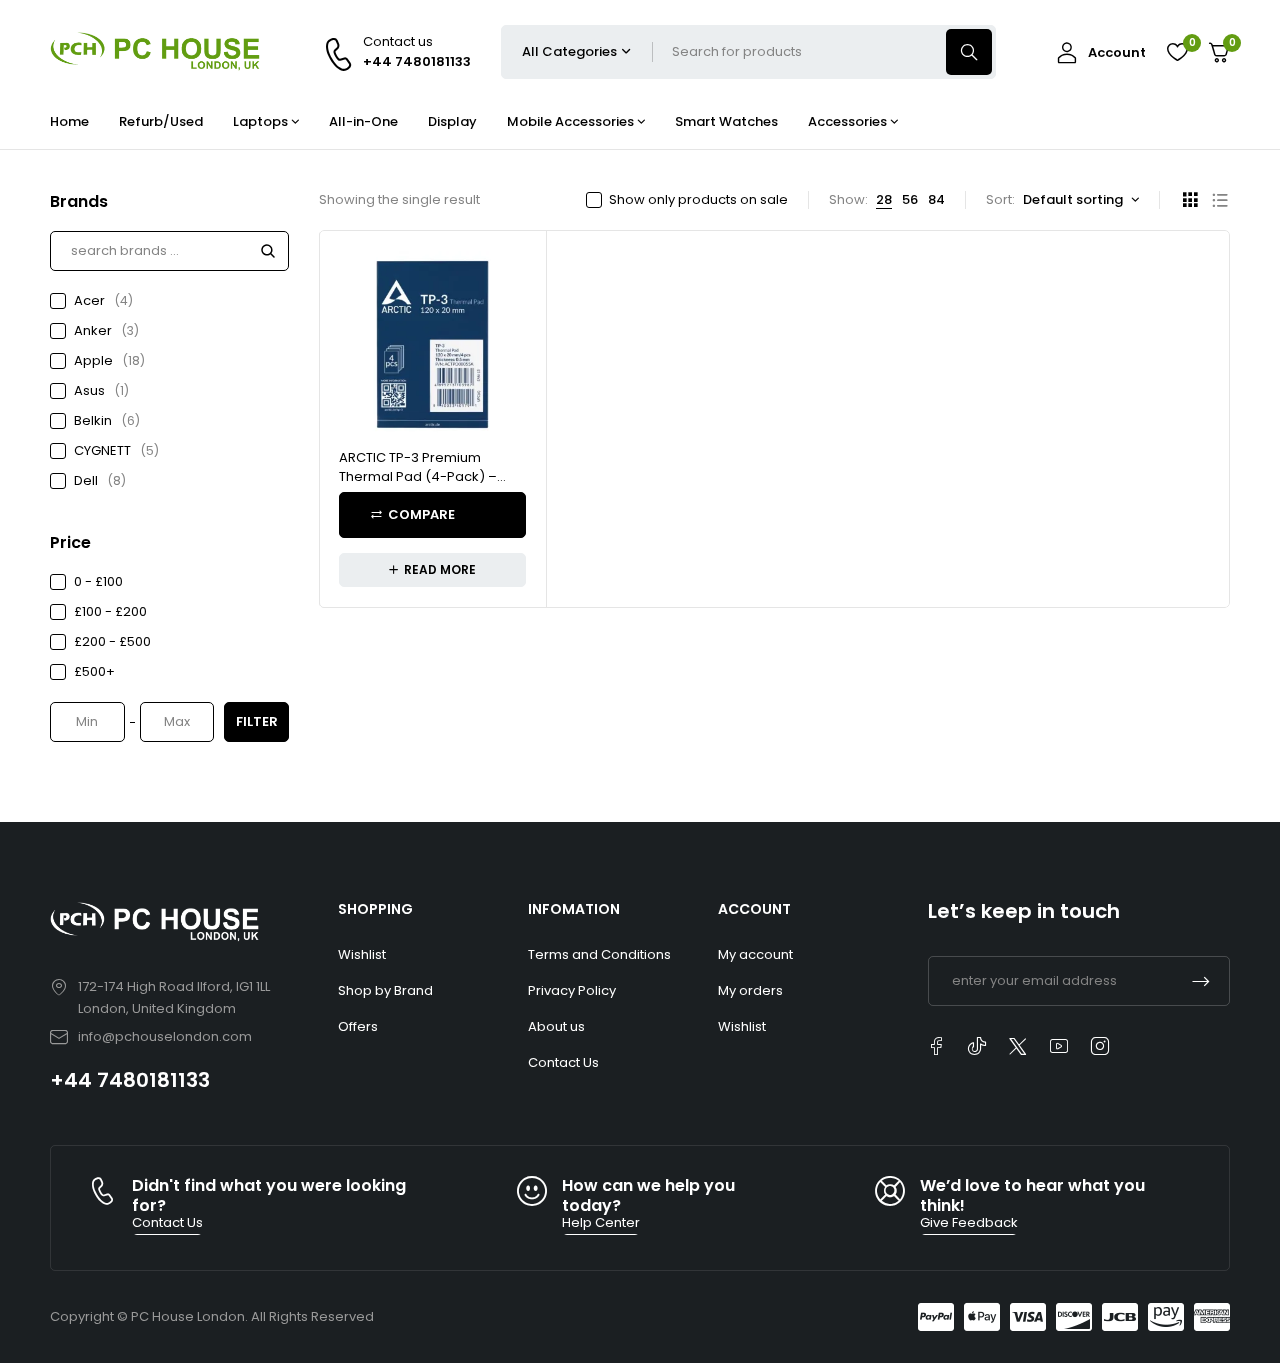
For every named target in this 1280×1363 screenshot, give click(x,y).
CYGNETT (116, 450)
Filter (257, 721)
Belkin (107, 420)
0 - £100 (98, 581)
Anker (106, 330)
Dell (100, 480)
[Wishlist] (1177, 52)
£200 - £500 (112, 641)
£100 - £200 (110, 611)
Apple (109, 360)
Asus (101, 390)
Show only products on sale (698, 200)
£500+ (94, 671)
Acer (103, 300)
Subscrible (1201, 981)
